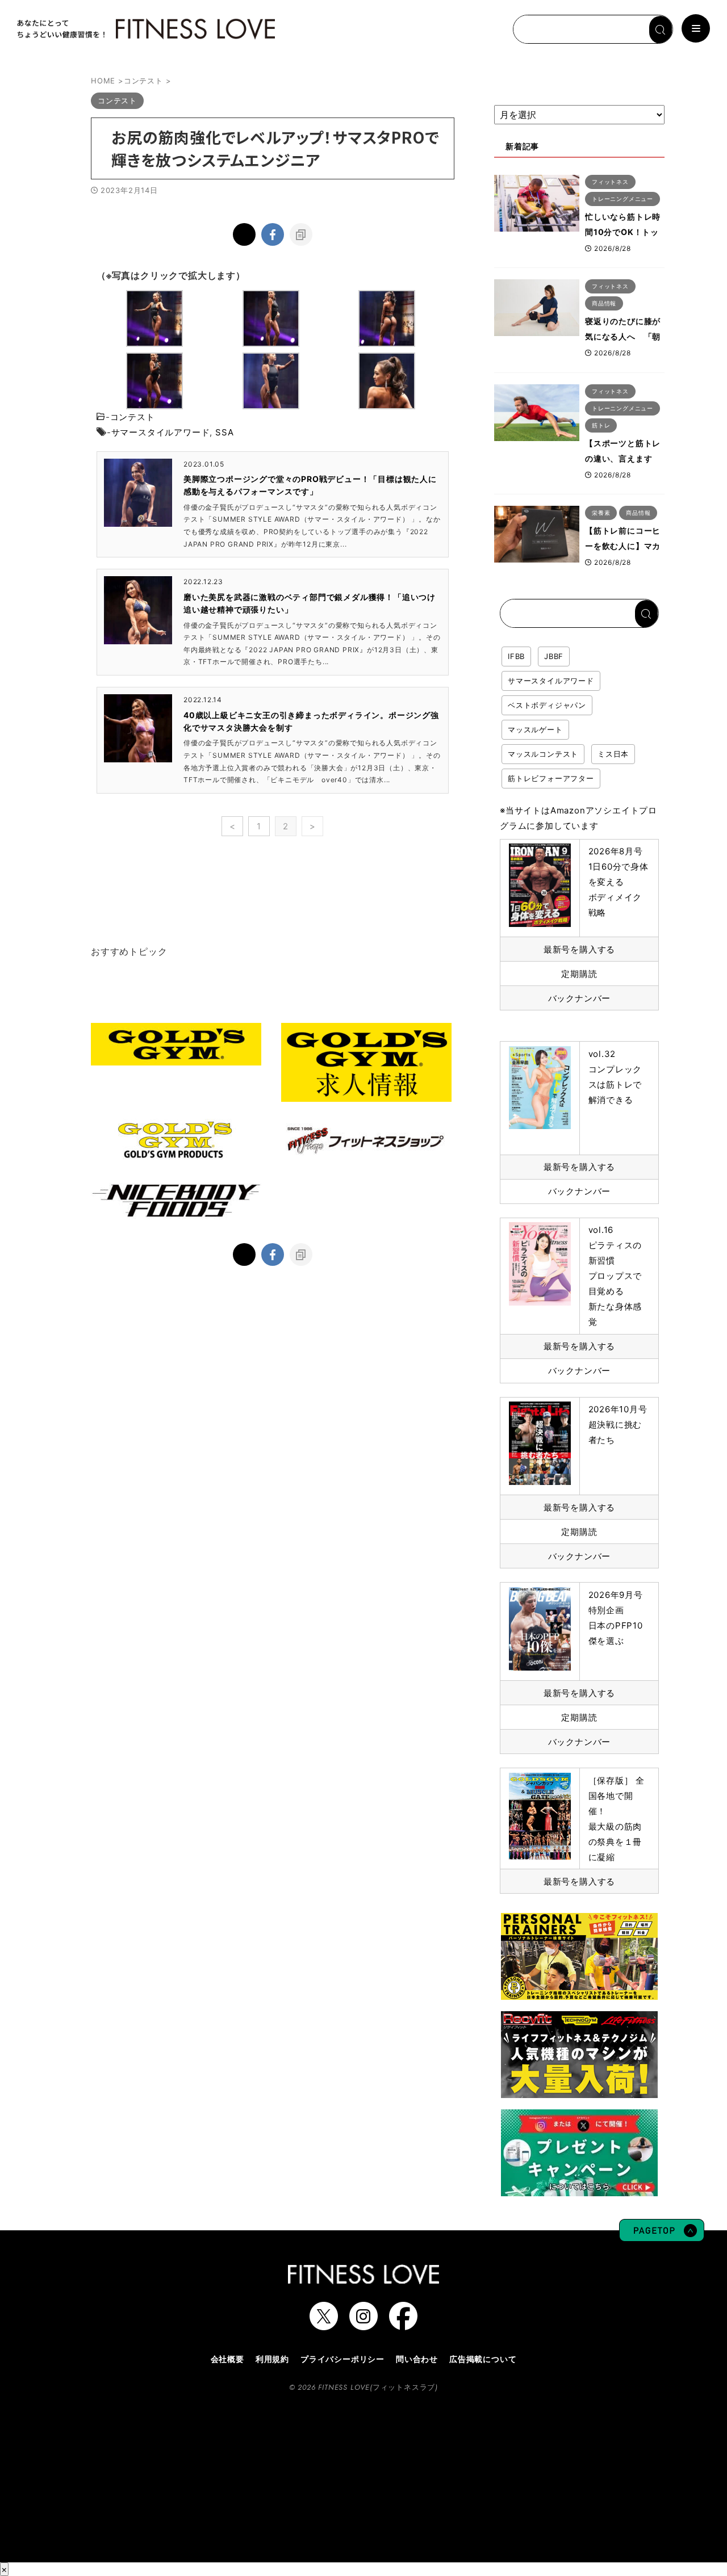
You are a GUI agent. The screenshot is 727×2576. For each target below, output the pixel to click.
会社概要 (227, 2359)
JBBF (554, 656)
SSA (224, 432)
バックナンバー (580, 998)
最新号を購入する (579, 949)
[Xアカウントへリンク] (324, 2325)
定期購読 (579, 974)
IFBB (516, 656)
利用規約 (272, 2359)
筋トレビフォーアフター (551, 778)
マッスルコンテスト (543, 754)
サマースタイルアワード (161, 432)
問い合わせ (417, 2359)
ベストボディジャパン (547, 705)
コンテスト (133, 417)
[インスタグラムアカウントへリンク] (363, 2325)
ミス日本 (613, 754)
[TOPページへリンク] (145, 29)
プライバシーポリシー (342, 2359)
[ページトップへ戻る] (662, 2236)
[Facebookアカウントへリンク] (403, 2325)
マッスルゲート (535, 729)
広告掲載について (483, 2359)
